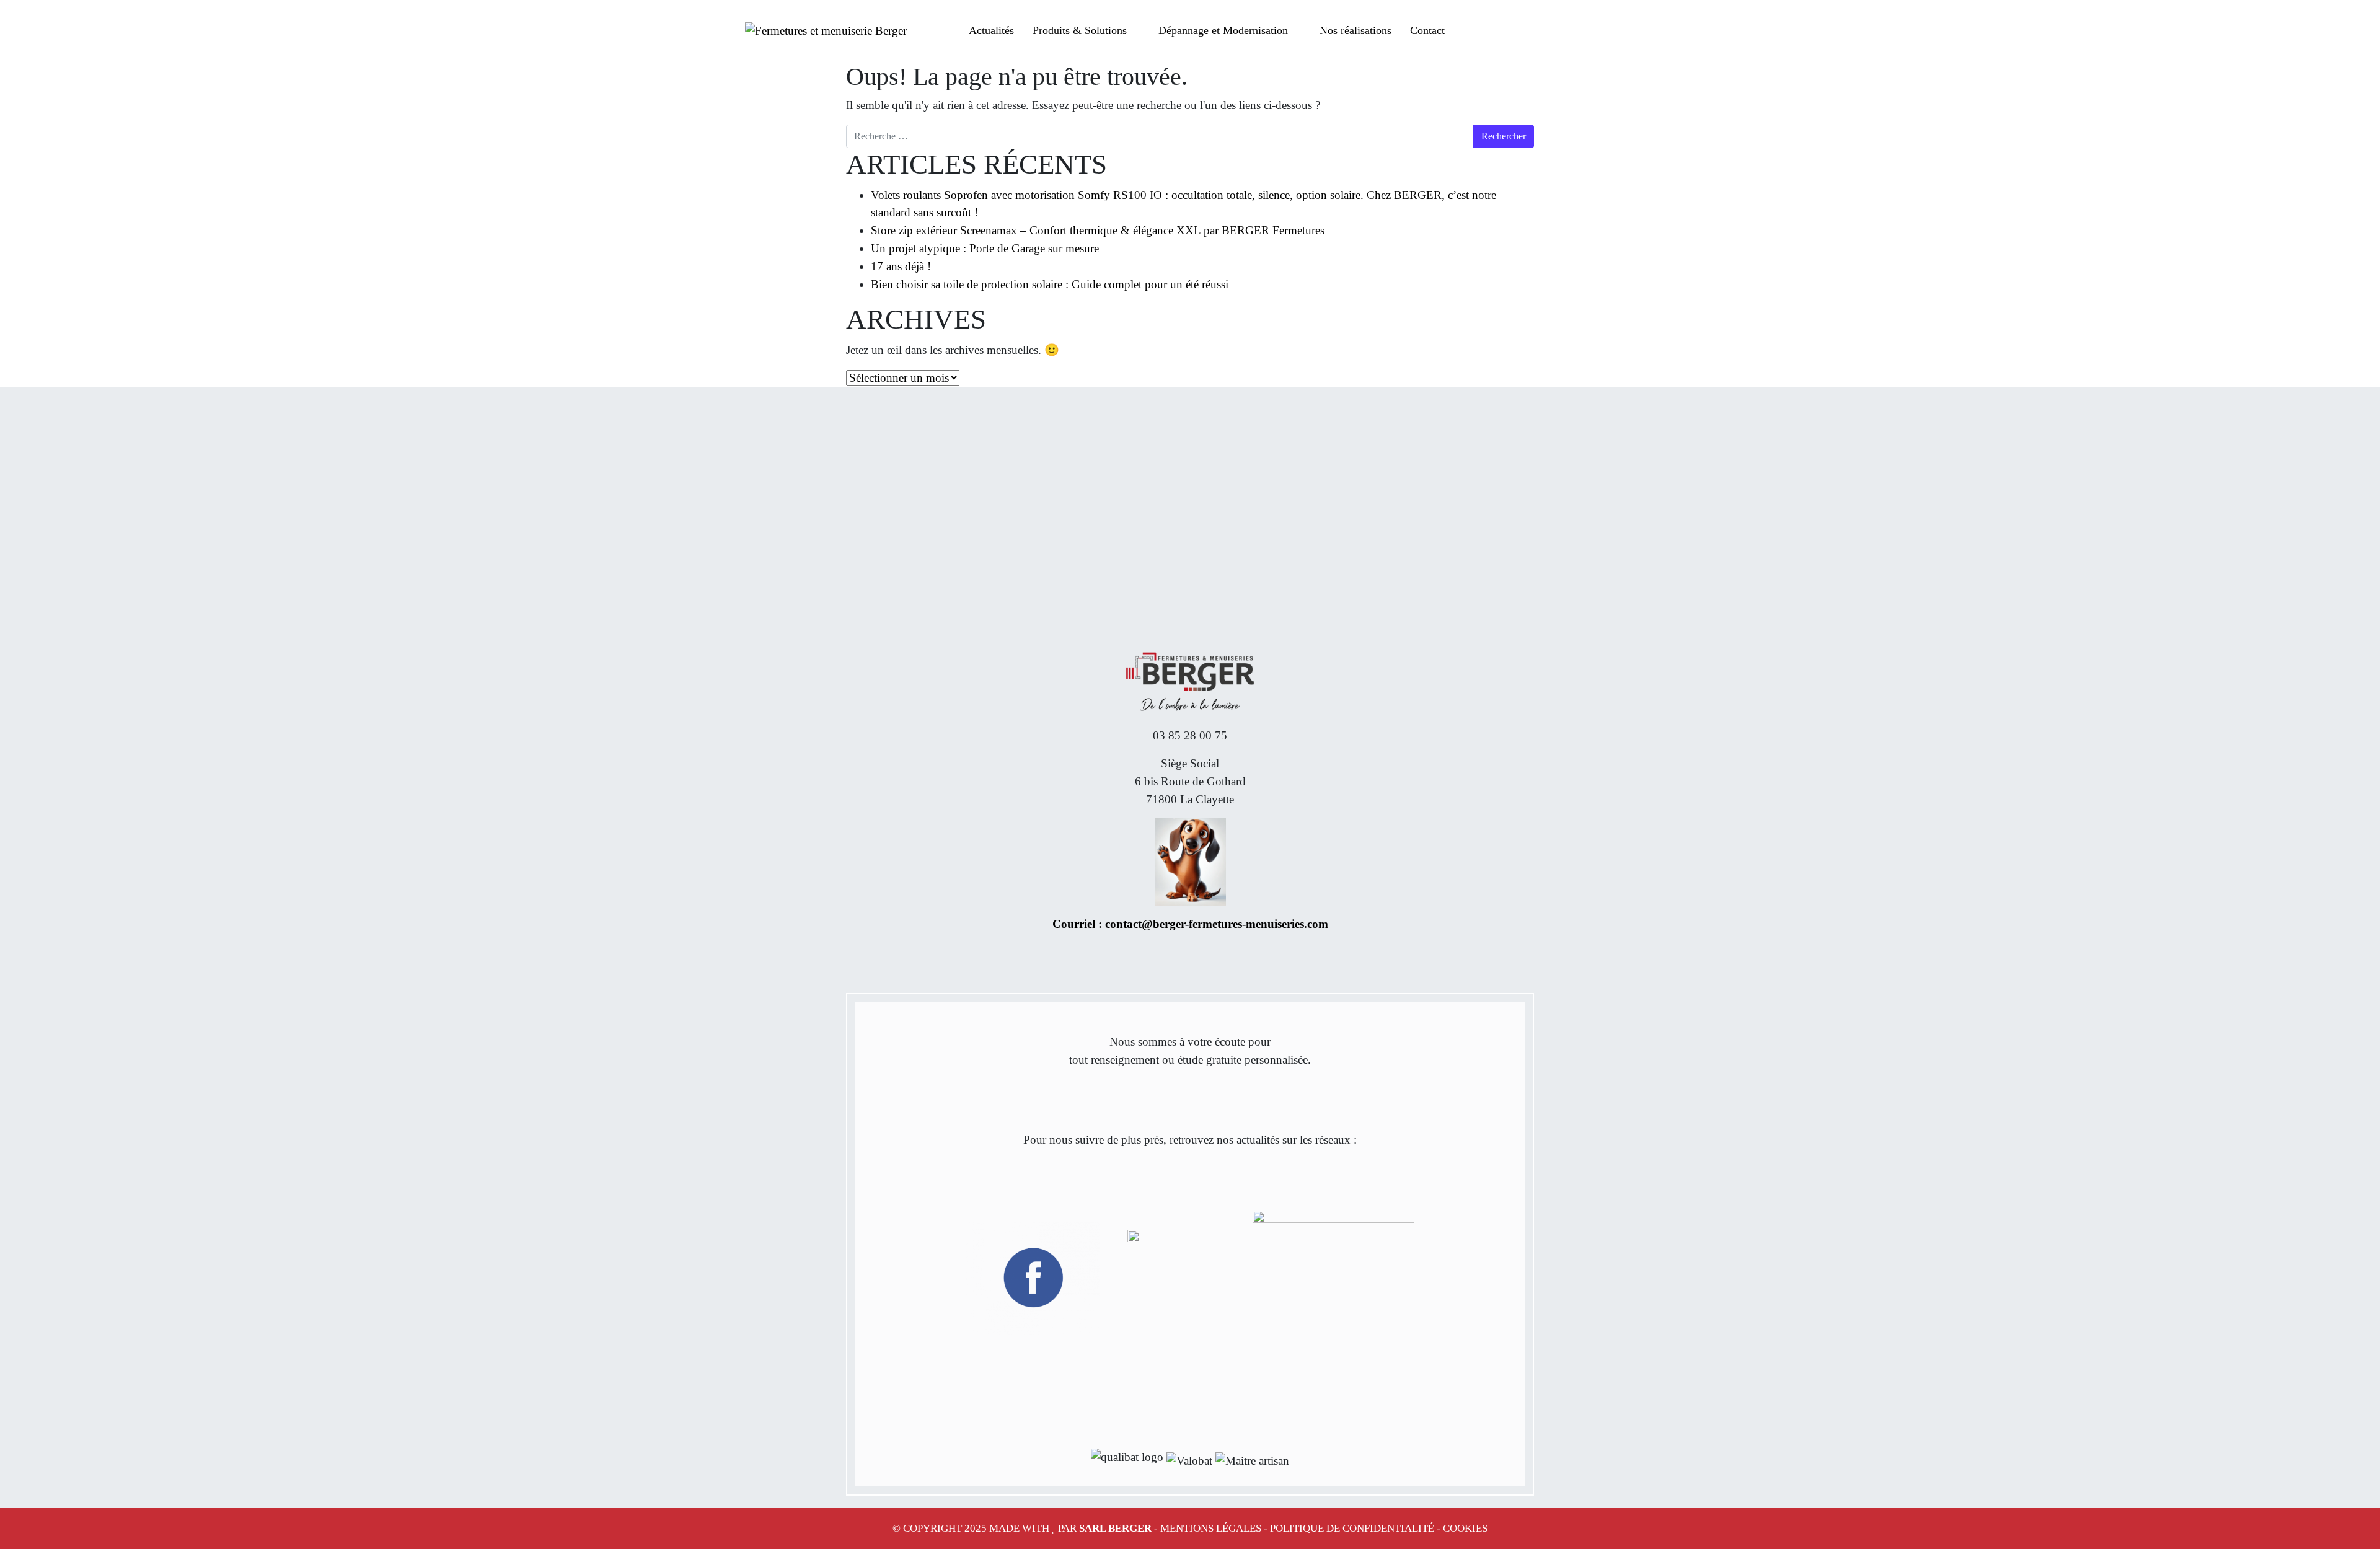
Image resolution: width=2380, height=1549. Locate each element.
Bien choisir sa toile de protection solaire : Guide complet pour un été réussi (1050, 284)
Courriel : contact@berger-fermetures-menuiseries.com (1190, 924)
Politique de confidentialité (1352, 1528)
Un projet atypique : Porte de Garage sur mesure (985, 248)
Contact (1427, 30)
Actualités (991, 30)
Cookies (1465, 1528)
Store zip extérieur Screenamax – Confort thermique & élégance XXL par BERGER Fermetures (1098, 230)
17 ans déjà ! (901, 266)
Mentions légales (1211, 1528)
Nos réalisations (1355, 30)
